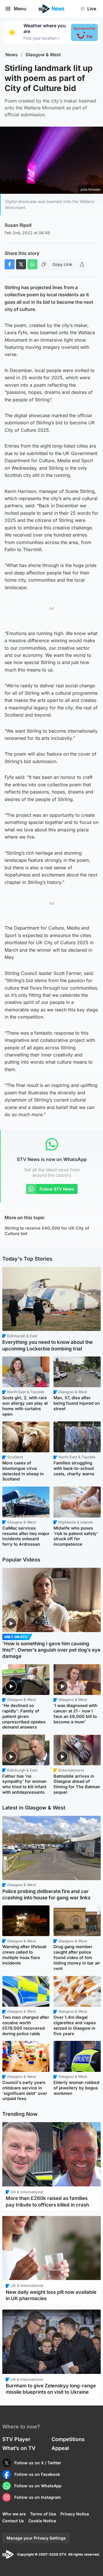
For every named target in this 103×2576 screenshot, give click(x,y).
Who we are (14, 2514)
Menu (20, 9)
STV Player (16, 2439)
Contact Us (13, 2521)
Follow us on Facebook (37, 2474)
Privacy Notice (75, 2514)
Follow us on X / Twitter (38, 2463)
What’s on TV (19, 2448)
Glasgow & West (43, 55)
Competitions (68, 2439)
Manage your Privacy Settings (36, 2538)
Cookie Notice (42, 2521)
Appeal (60, 2448)
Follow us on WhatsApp (38, 2486)
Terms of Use (43, 2514)
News (12, 55)
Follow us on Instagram (38, 2497)
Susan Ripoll (18, 225)
